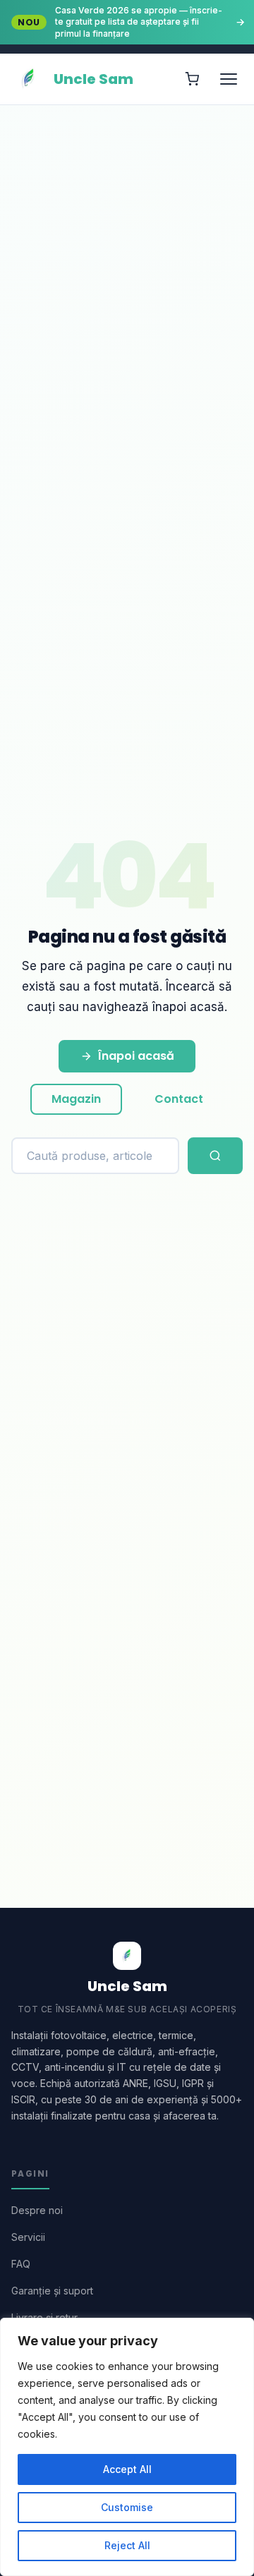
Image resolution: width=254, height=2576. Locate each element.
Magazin (76, 1099)
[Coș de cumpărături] (192, 79)
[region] (127, 2447)
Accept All (127, 2469)
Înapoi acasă (136, 1056)
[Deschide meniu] (229, 79)
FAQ (21, 2264)
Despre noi (37, 2210)
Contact (179, 1099)
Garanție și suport (52, 2291)
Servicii (28, 2237)
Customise (127, 2507)
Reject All (127, 2545)
